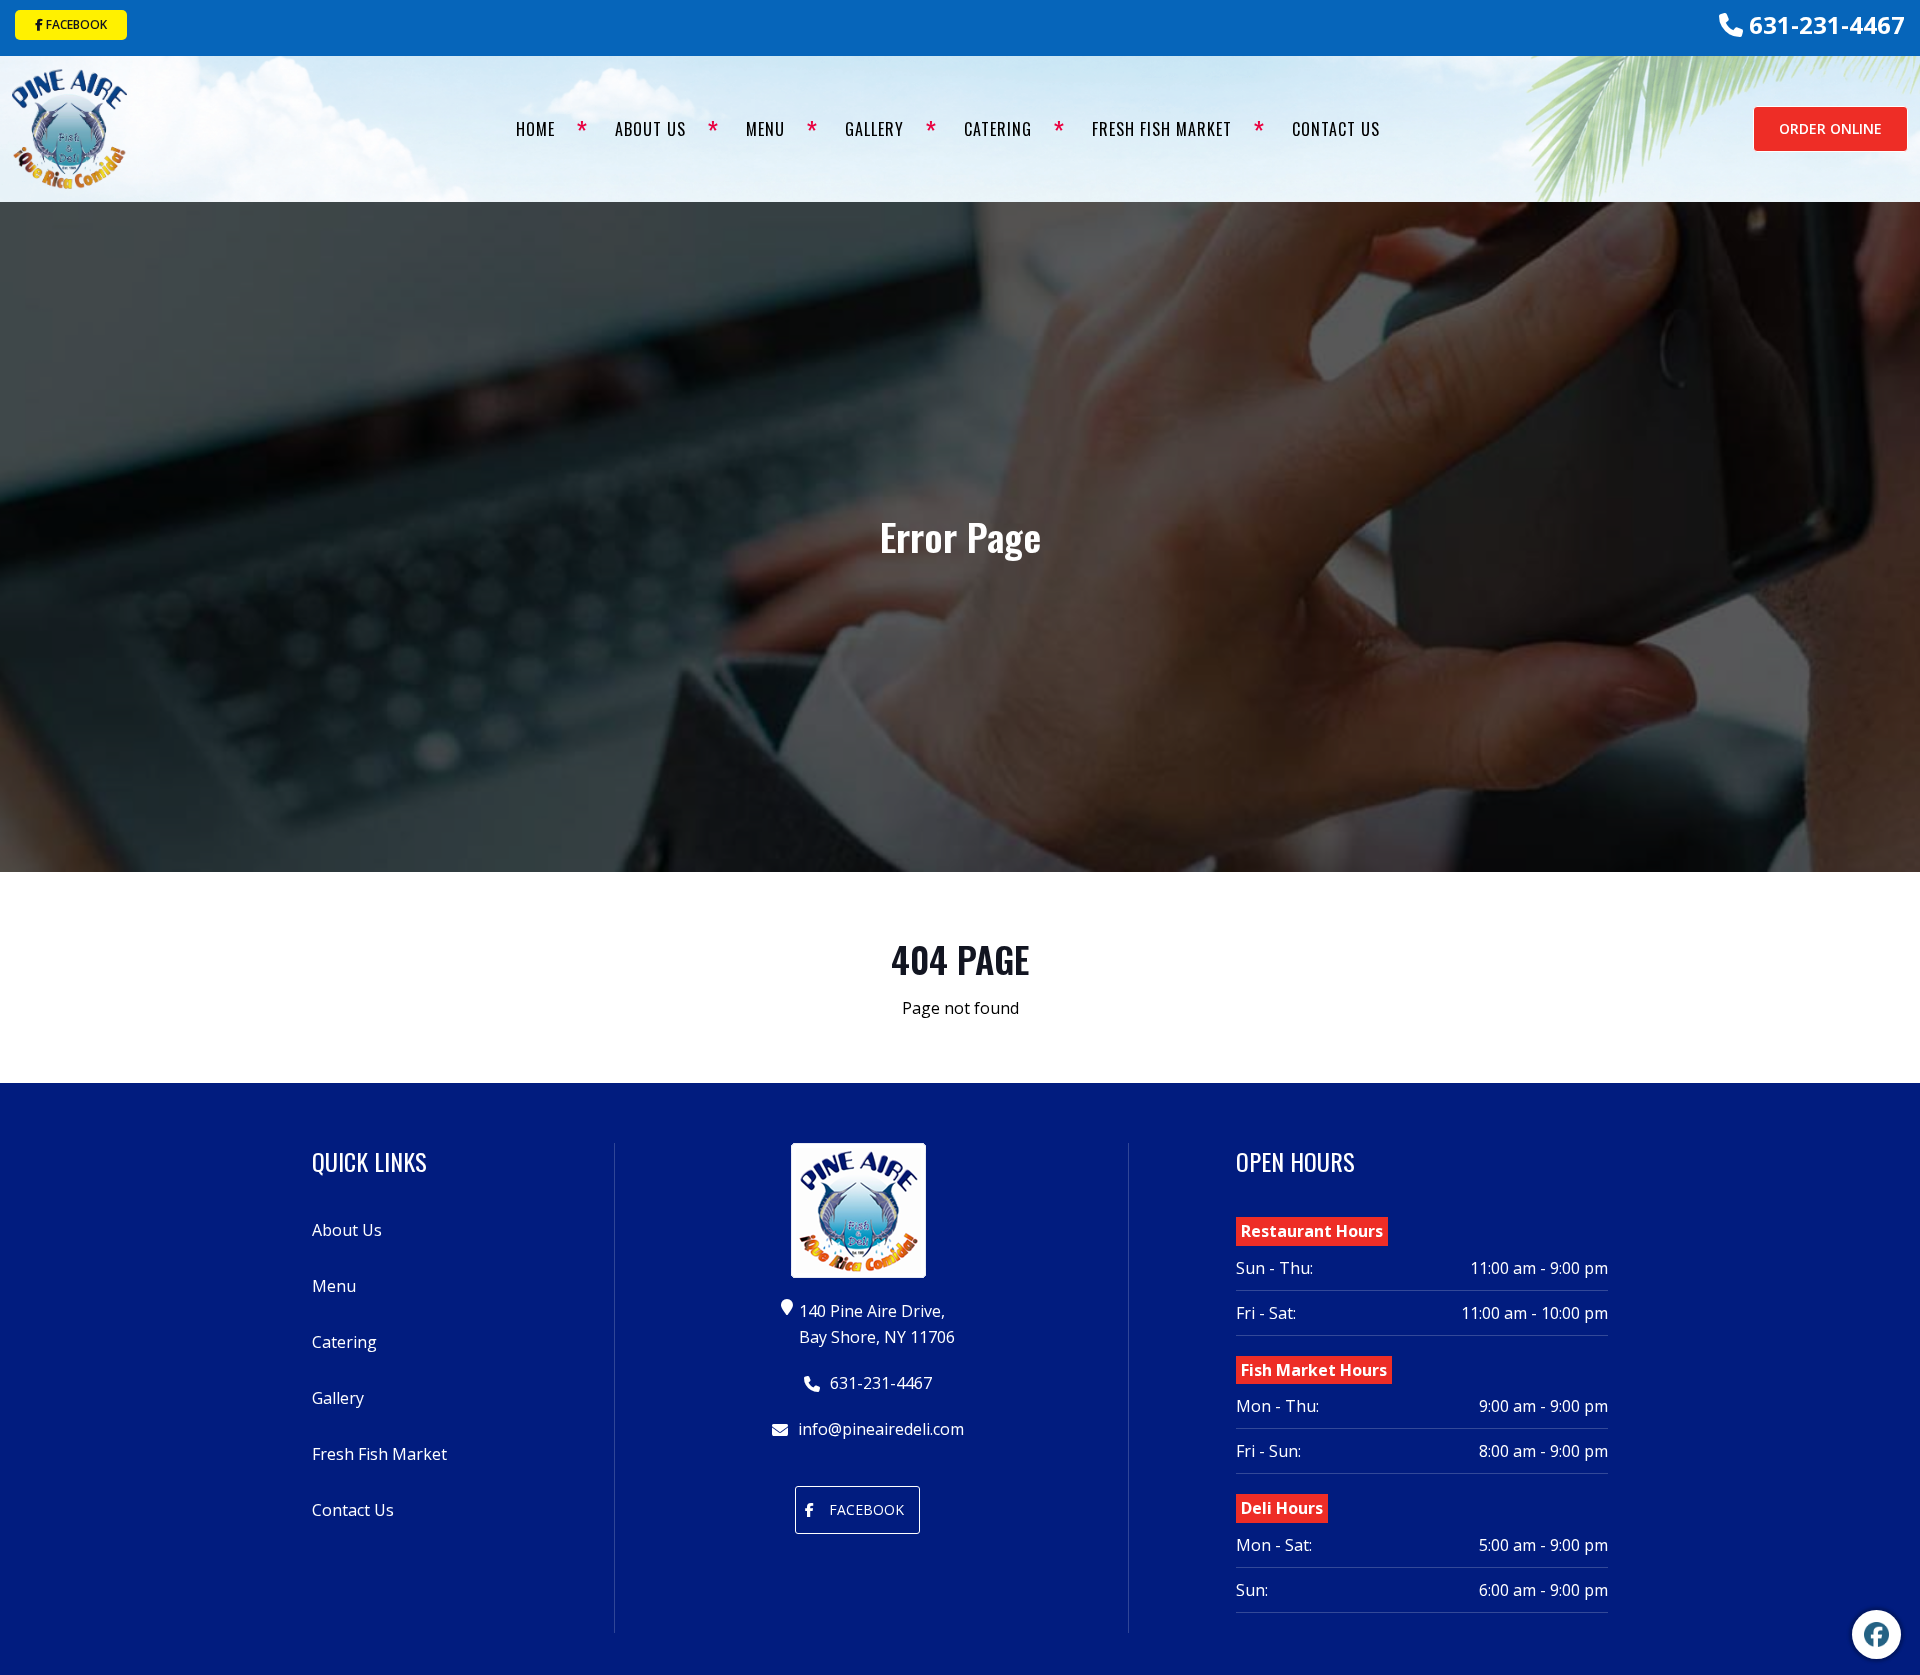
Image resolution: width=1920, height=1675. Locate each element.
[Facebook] (1876, 1634)
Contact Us (1336, 129)
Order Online (1830, 128)
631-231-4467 (1824, 24)
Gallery (874, 129)
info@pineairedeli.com (879, 1429)
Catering (998, 129)
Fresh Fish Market (1162, 129)
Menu (765, 129)
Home (535, 129)
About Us (650, 129)
